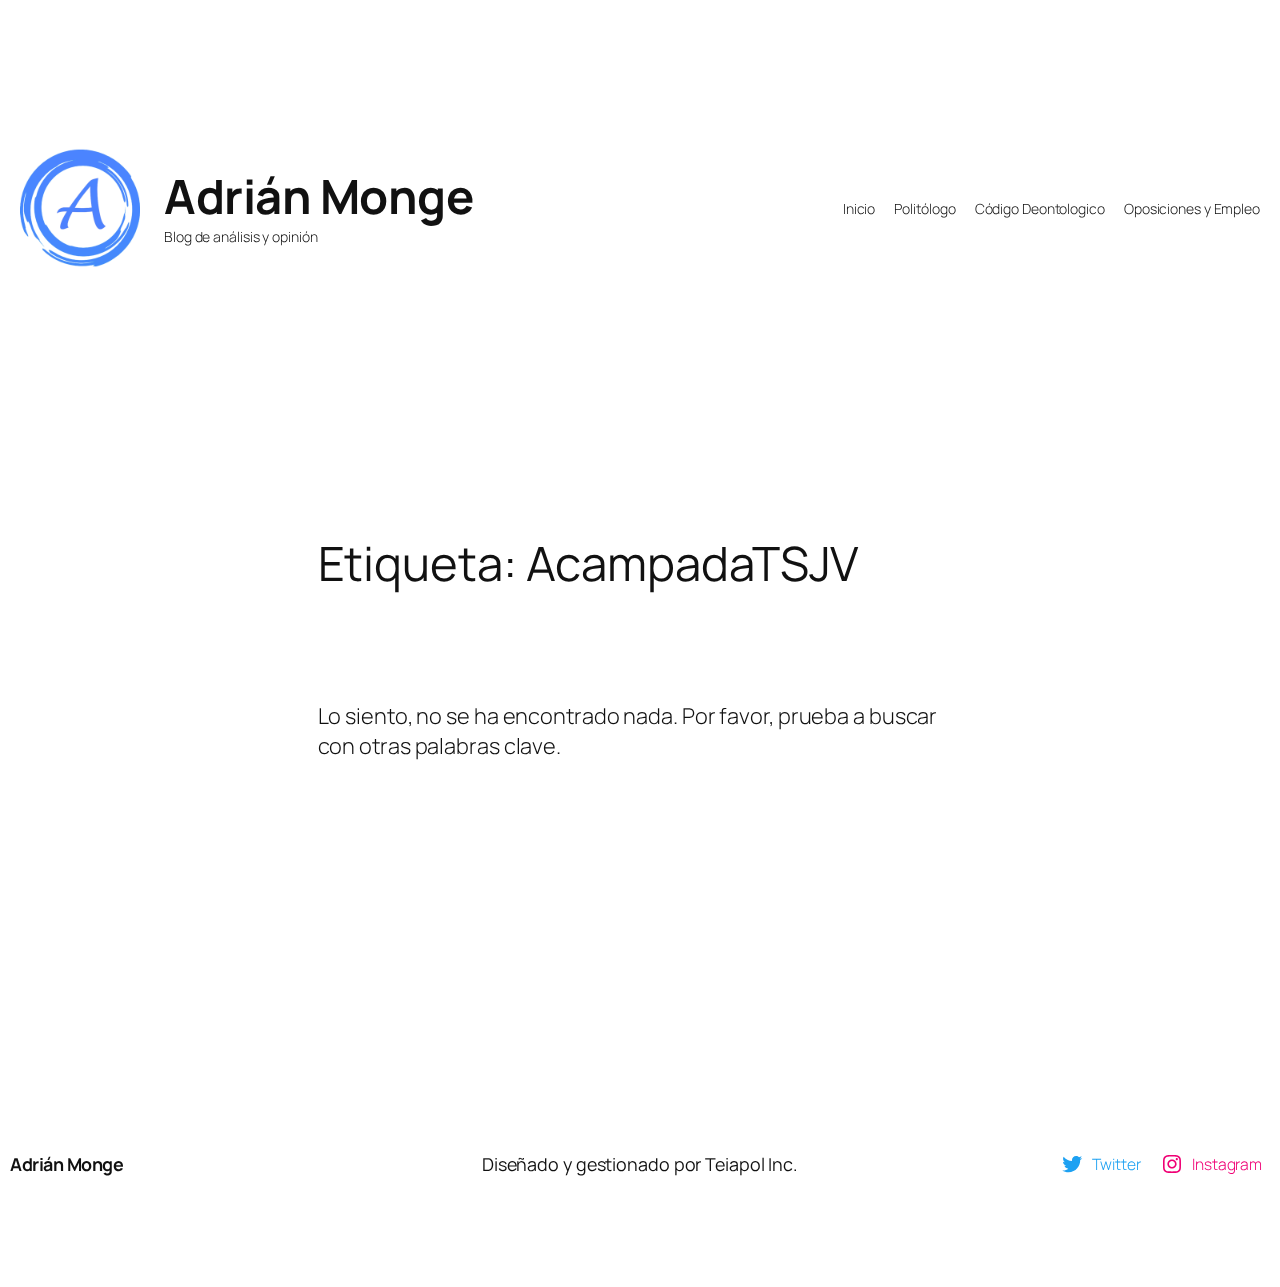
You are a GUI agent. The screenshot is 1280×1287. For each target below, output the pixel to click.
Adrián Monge (318, 196)
